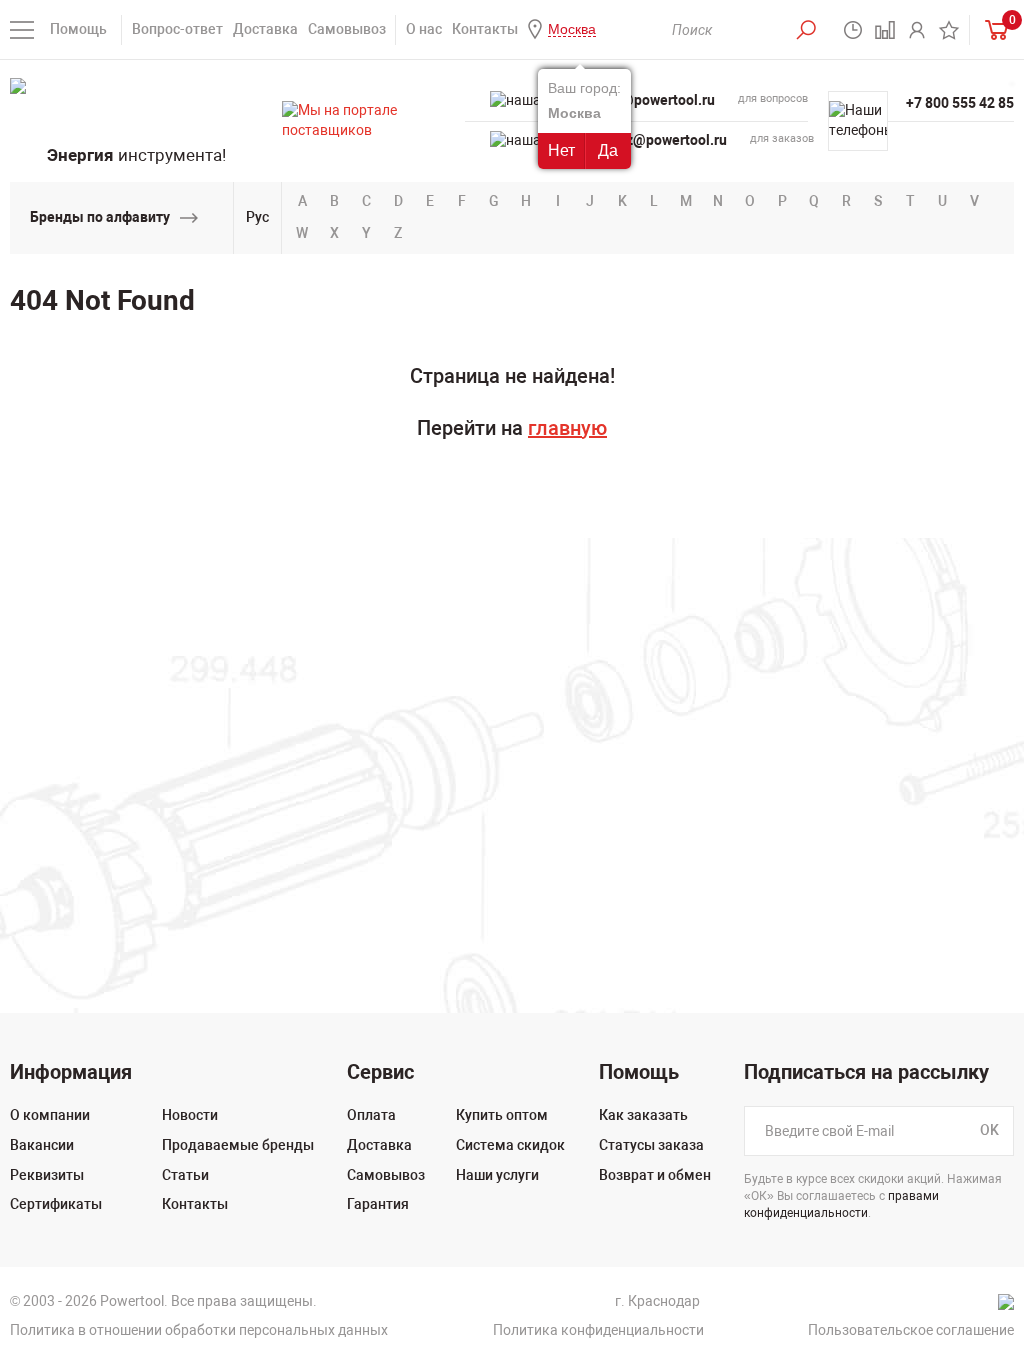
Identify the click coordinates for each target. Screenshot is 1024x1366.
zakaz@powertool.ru (661, 140)
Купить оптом (502, 1115)
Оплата (371, 1115)
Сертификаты (56, 1204)
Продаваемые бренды (238, 1145)
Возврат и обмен (655, 1175)
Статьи (185, 1175)
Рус (257, 217)
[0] (992, 29)
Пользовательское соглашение (911, 1330)
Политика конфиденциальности (598, 1330)
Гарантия (378, 1204)
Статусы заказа (651, 1145)
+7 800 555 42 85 (960, 103)
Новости (190, 1115)
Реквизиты (47, 1175)
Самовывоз (347, 29)
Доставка (265, 29)
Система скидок (510, 1145)
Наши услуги (497, 1175)
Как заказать (643, 1115)
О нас (424, 29)
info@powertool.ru (655, 100)
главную (567, 428)
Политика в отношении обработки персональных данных (199, 1330)
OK (989, 1131)
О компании (50, 1115)
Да (608, 150)
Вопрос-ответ (177, 29)
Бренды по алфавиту (100, 217)
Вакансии (42, 1145)
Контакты (485, 29)
